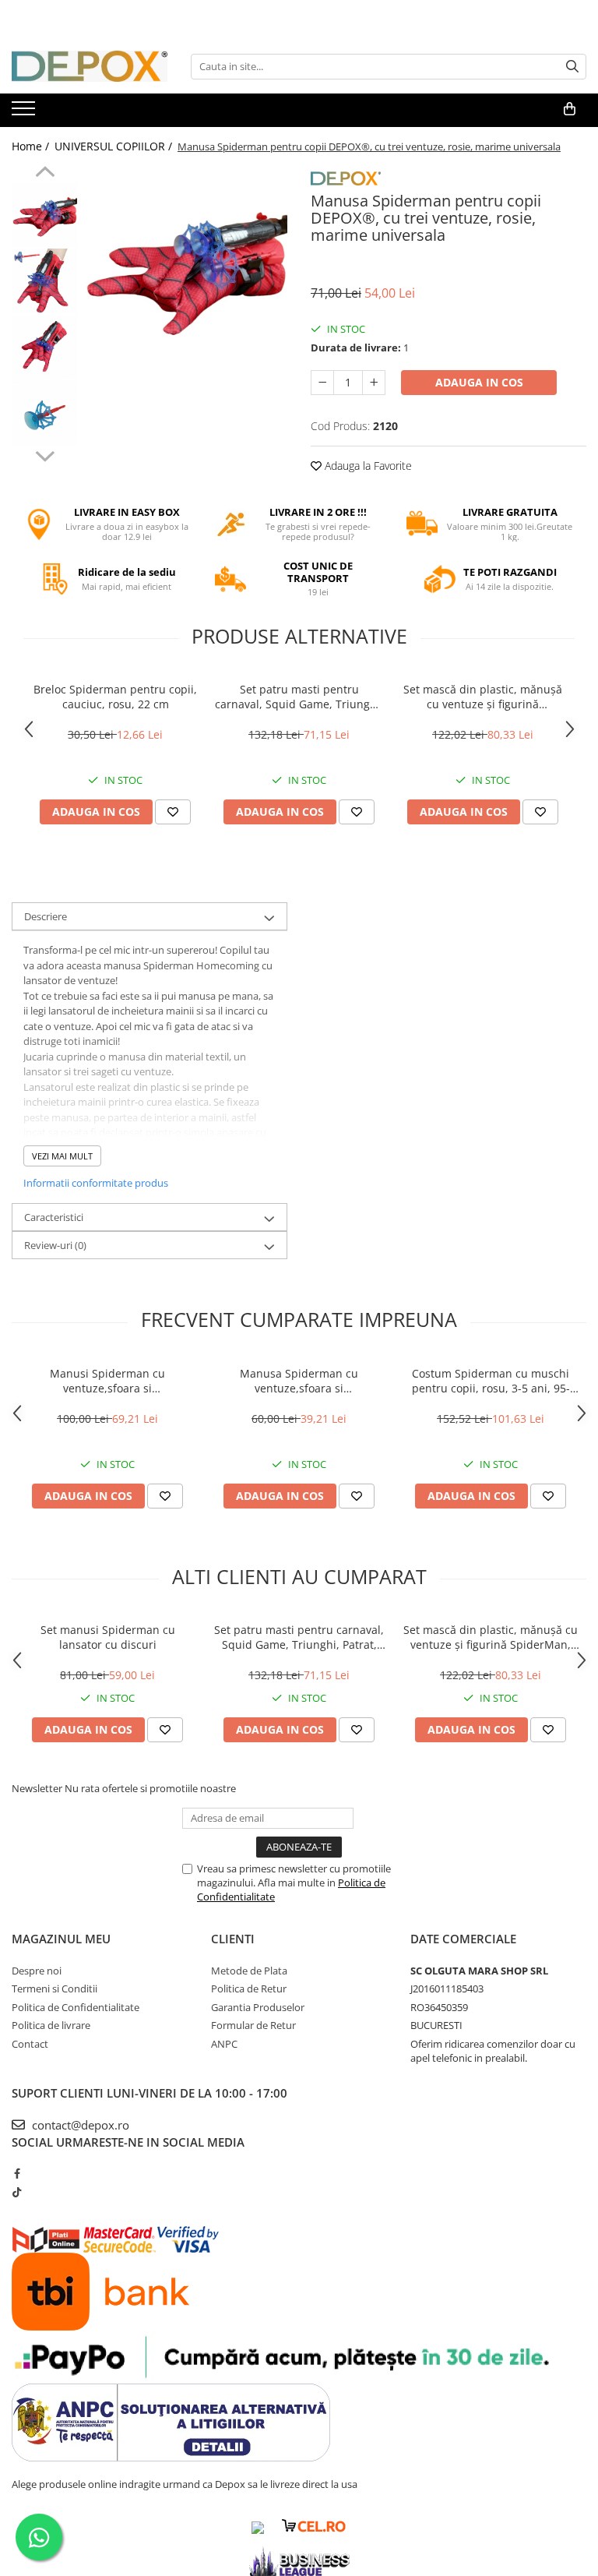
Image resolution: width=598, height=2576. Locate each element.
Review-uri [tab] (55, 1245)
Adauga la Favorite (367, 466)
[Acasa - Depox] (90, 66)
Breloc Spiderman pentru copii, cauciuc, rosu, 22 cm (115, 697)
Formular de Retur (253, 2025)
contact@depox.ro (79, 2125)
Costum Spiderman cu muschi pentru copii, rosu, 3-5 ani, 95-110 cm (491, 1381)
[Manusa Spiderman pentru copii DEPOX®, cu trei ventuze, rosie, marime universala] (186, 267)
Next (45, 454)
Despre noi (37, 1971)
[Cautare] (572, 67)
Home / (32, 146)
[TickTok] (17, 2192)
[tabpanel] (186, 267)
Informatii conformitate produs (96, 1183)
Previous (45, 174)
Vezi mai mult (62, 1156)
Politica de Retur (249, 1988)
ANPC (224, 2044)
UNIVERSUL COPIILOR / (115, 146)
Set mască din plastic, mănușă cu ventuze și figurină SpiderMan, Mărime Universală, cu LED (483, 697)
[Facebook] (17, 2173)
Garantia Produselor (258, 2007)
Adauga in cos (479, 382)
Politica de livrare (51, 2025)
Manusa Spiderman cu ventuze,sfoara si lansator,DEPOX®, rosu (299, 1381)
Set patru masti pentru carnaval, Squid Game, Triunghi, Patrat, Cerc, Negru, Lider (299, 697)
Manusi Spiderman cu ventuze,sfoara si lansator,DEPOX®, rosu (107, 1381)
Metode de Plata (249, 1971)
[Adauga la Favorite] (173, 812)
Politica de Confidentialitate (76, 2007)
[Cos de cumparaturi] (570, 109)
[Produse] (25, 113)
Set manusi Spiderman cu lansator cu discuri (108, 1637)
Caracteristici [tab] (54, 1217)
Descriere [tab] (46, 916)
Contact (30, 2044)
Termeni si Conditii (55, 1988)
